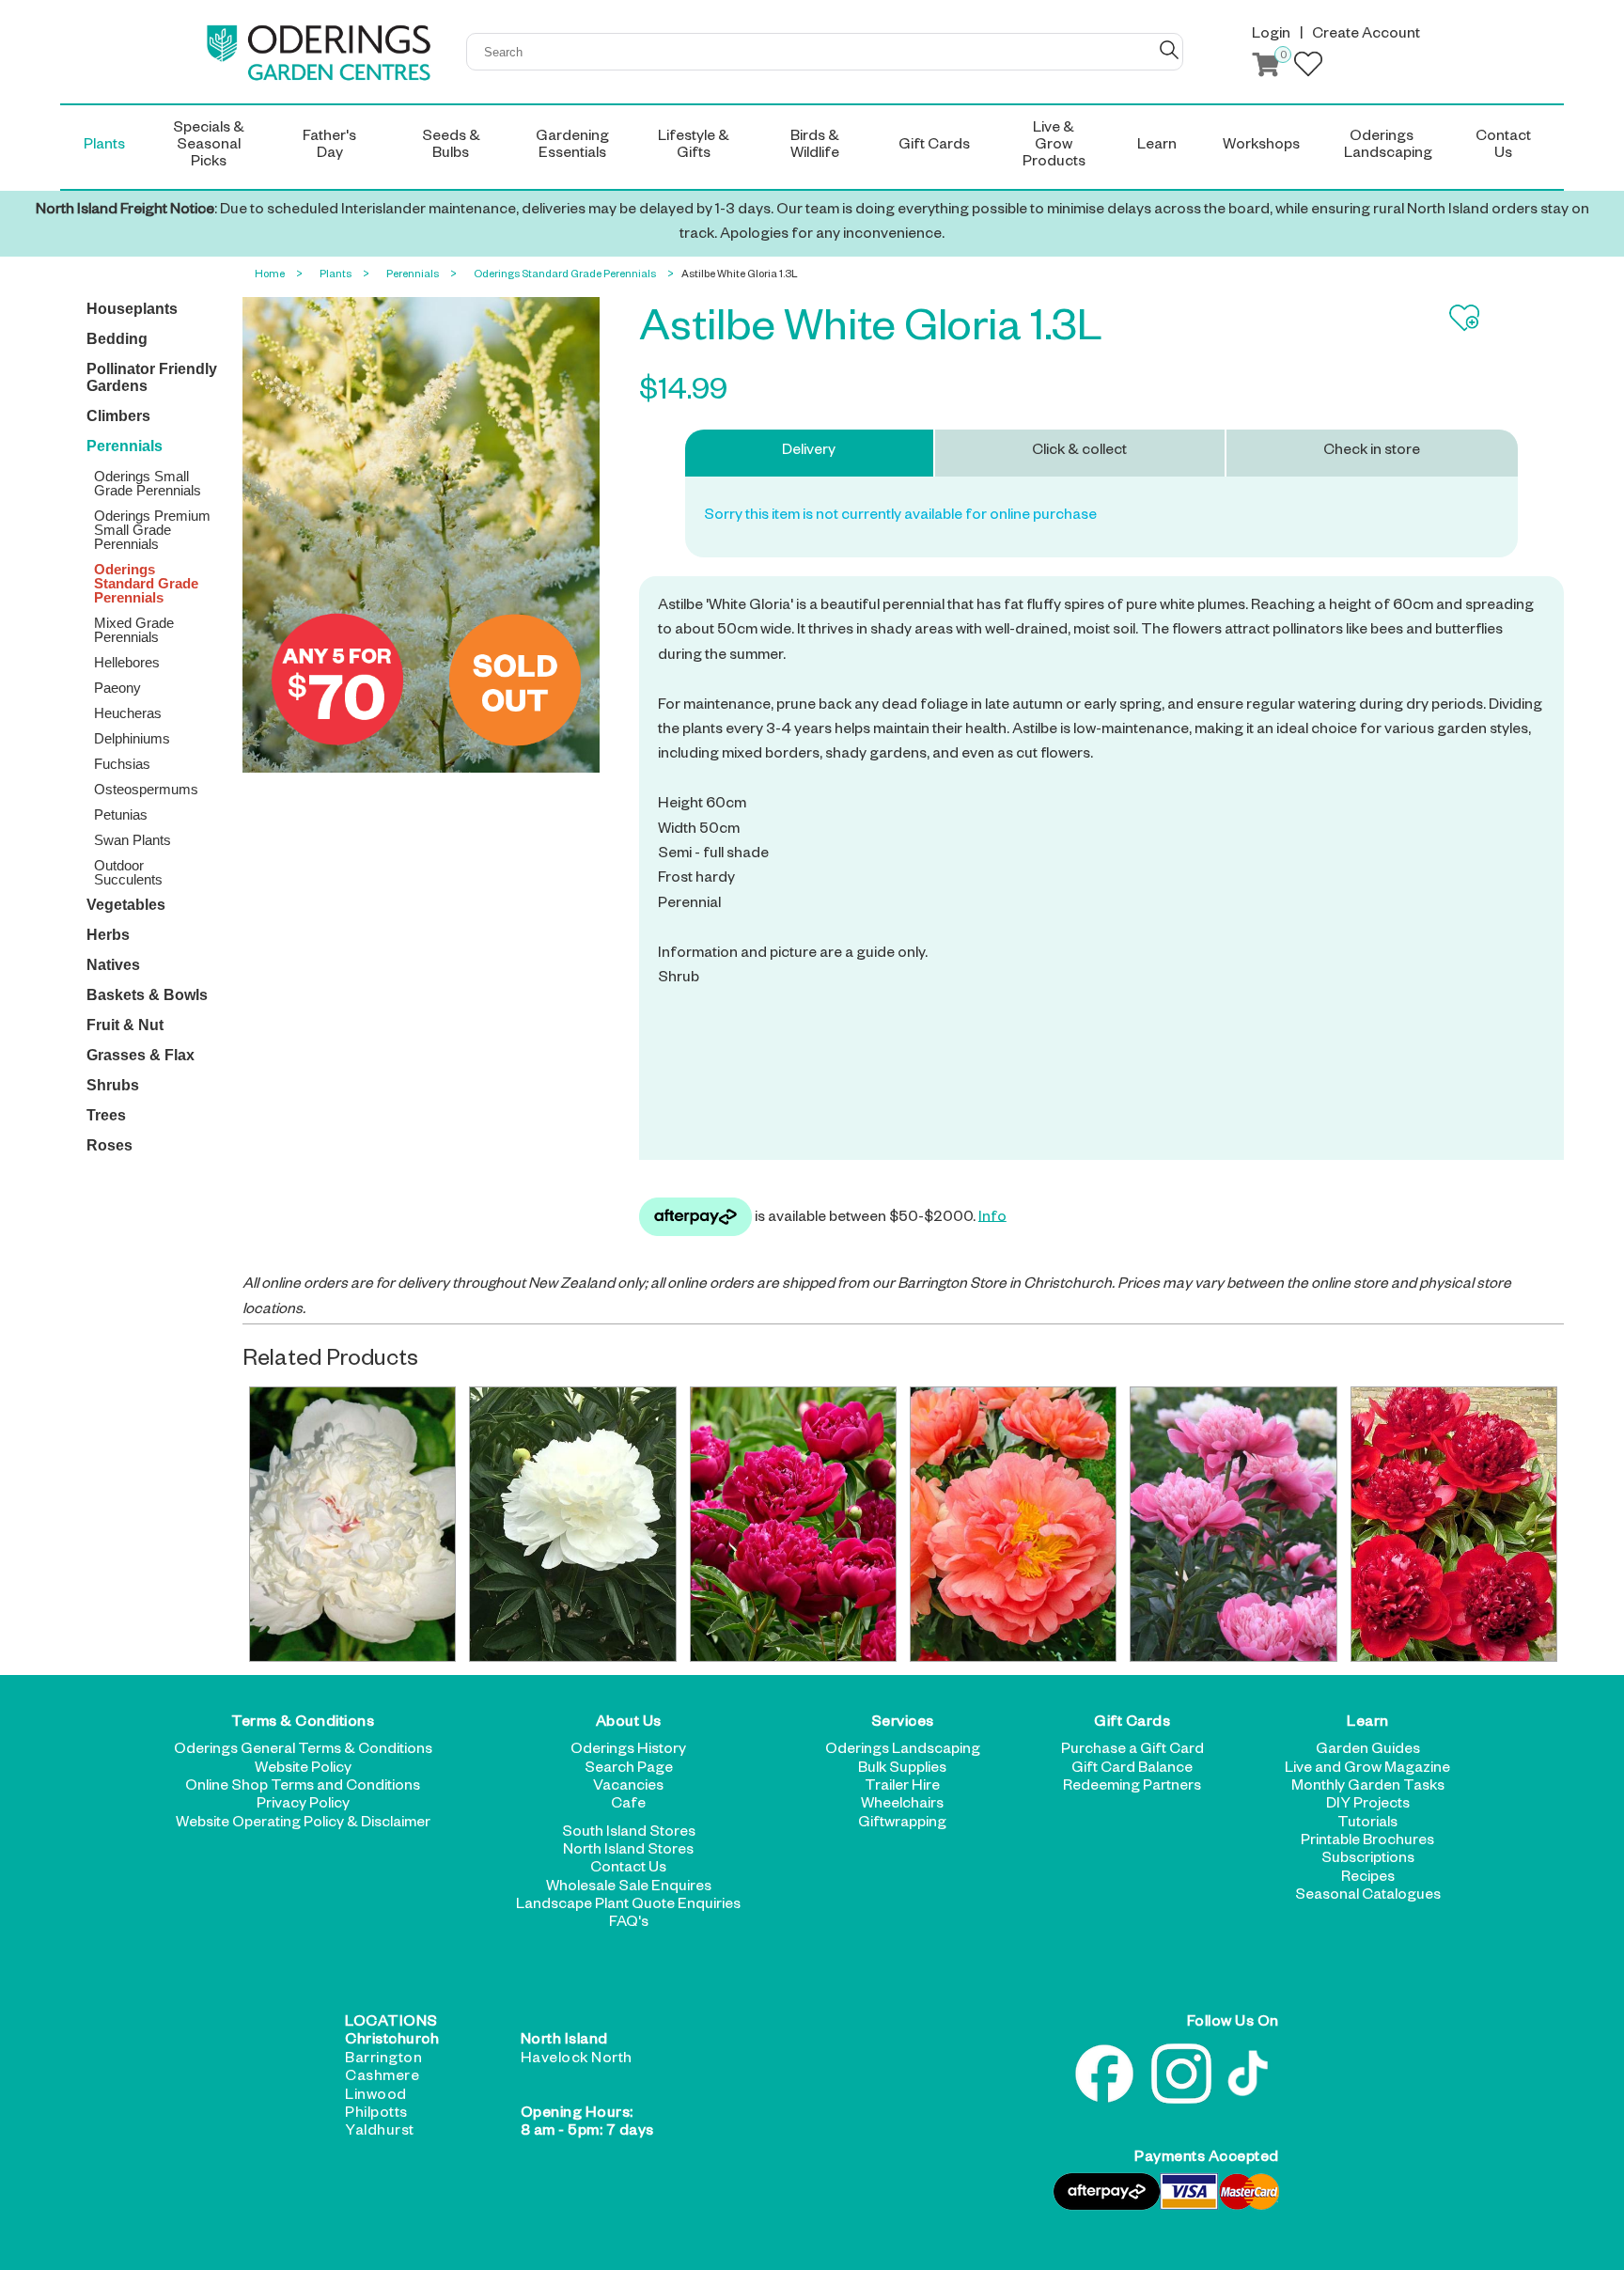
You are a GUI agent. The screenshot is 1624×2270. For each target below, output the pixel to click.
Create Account (1366, 36)
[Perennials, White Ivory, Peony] (572, 1524)
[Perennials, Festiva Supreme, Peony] (352, 1524)
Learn (1368, 1724)
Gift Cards (1132, 1724)
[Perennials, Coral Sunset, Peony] (1013, 1524)
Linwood (376, 2097)
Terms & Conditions (303, 1724)
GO (1169, 50)
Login (1271, 36)
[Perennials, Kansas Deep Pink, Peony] (793, 1524)
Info (992, 1218)
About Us (629, 1724)
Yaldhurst (380, 2133)
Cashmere (382, 2078)
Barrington (383, 2060)
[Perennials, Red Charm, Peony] (1454, 1524)
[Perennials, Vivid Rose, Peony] (1233, 1524)
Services (903, 1724)
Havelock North (577, 2060)
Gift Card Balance (1132, 1770)
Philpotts (376, 2115)
